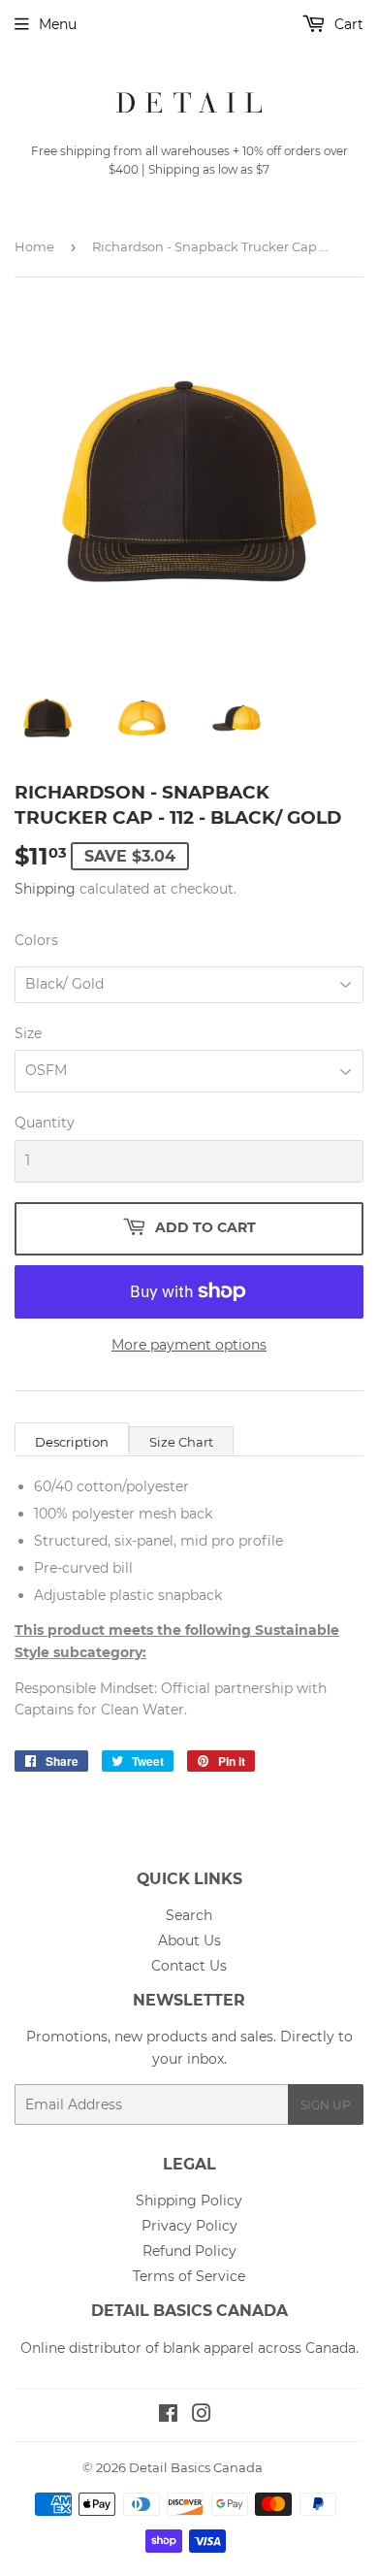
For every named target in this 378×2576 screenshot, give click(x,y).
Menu (58, 24)
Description (72, 1442)
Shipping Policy (189, 2201)
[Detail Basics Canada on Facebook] (168, 2416)
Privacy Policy (189, 2226)
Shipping (45, 889)
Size (28, 1033)
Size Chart (181, 1442)
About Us (189, 1940)
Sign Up (326, 2105)
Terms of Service (189, 2276)
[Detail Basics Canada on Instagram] (202, 2416)
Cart (347, 24)
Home (34, 246)
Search (189, 1915)
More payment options (189, 1345)
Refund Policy (189, 2251)
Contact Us (189, 1966)
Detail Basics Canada (196, 2467)
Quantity (45, 1123)
